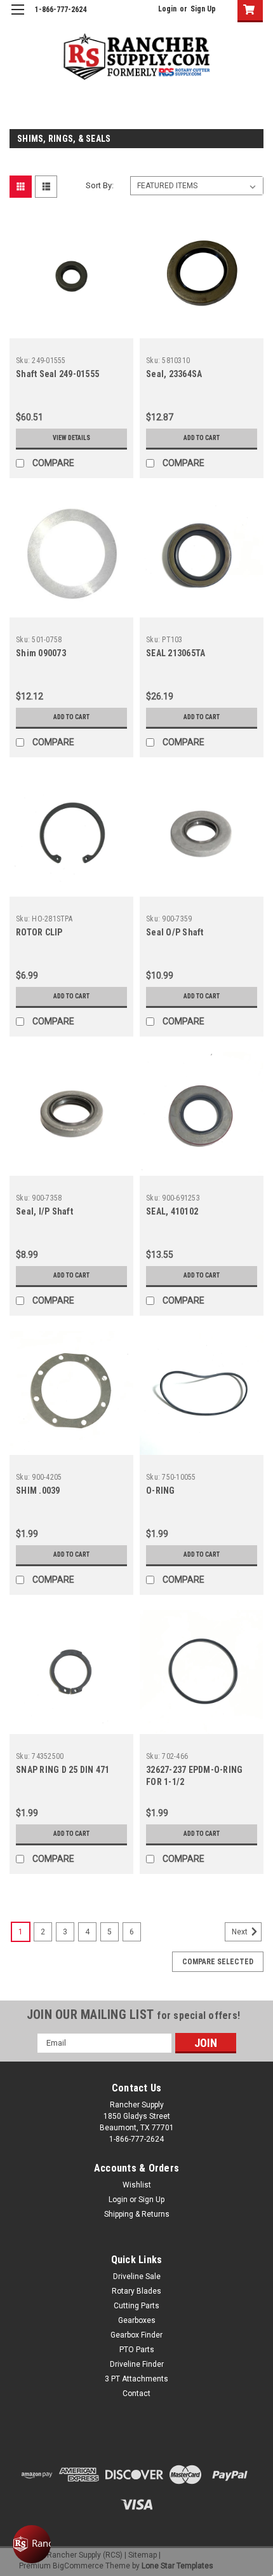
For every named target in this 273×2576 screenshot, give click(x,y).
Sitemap (143, 2555)
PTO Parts (137, 2350)
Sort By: (100, 185)
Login (167, 9)
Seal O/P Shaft (175, 932)
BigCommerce (78, 2566)
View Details (71, 438)
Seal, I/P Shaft (44, 1211)
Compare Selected (218, 1962)
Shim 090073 (41, 653)
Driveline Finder (137, 2364)
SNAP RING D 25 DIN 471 (63, 1770)
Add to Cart (202, 438)
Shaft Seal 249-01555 (57, 374)
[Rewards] (32, 2544)
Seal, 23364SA (174, 374)
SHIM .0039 (38, 1491)
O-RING (161, 1491)
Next (241, 1932)
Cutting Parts (136, 2306)
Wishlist (137, 2185)
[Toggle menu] (17, 17)
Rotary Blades (136, 2291)
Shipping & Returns (137, 2214)
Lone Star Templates (177, 2566)
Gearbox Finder (136, 2335)
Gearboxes (137, 2320)
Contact (136, 2393)
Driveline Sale (137, 2276)
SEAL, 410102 (172, 1211)
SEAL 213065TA (176, 653)
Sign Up (203, 9)
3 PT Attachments (136, 2379)
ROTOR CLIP (39, 932)
